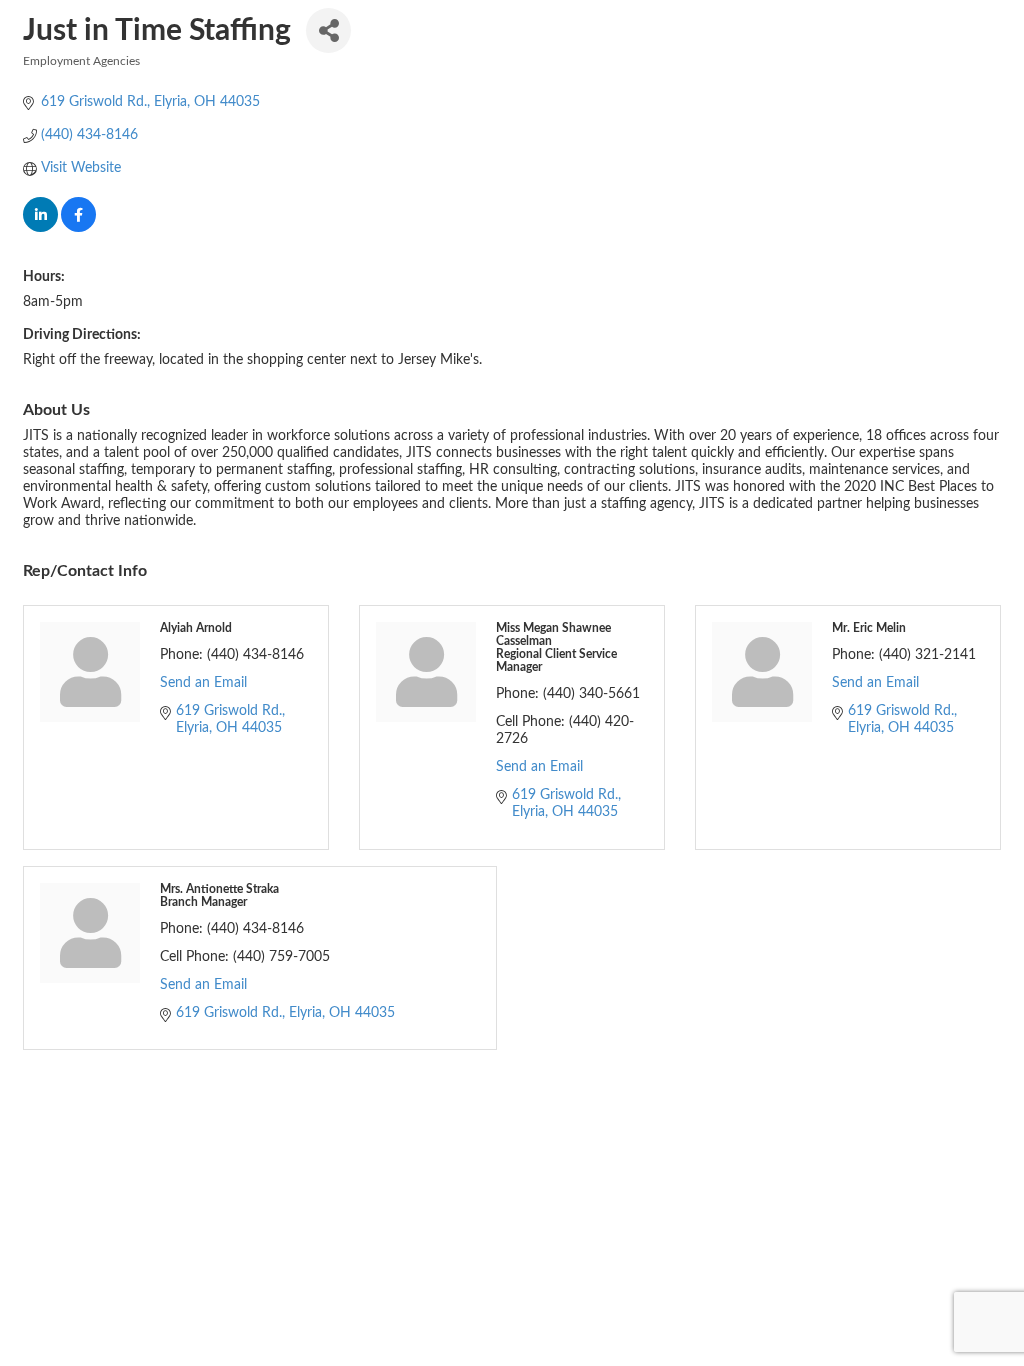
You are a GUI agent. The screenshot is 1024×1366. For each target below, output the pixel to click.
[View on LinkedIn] (40, 228)
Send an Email (203, 683)
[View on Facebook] (78, 228)
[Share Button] (328, 30)
